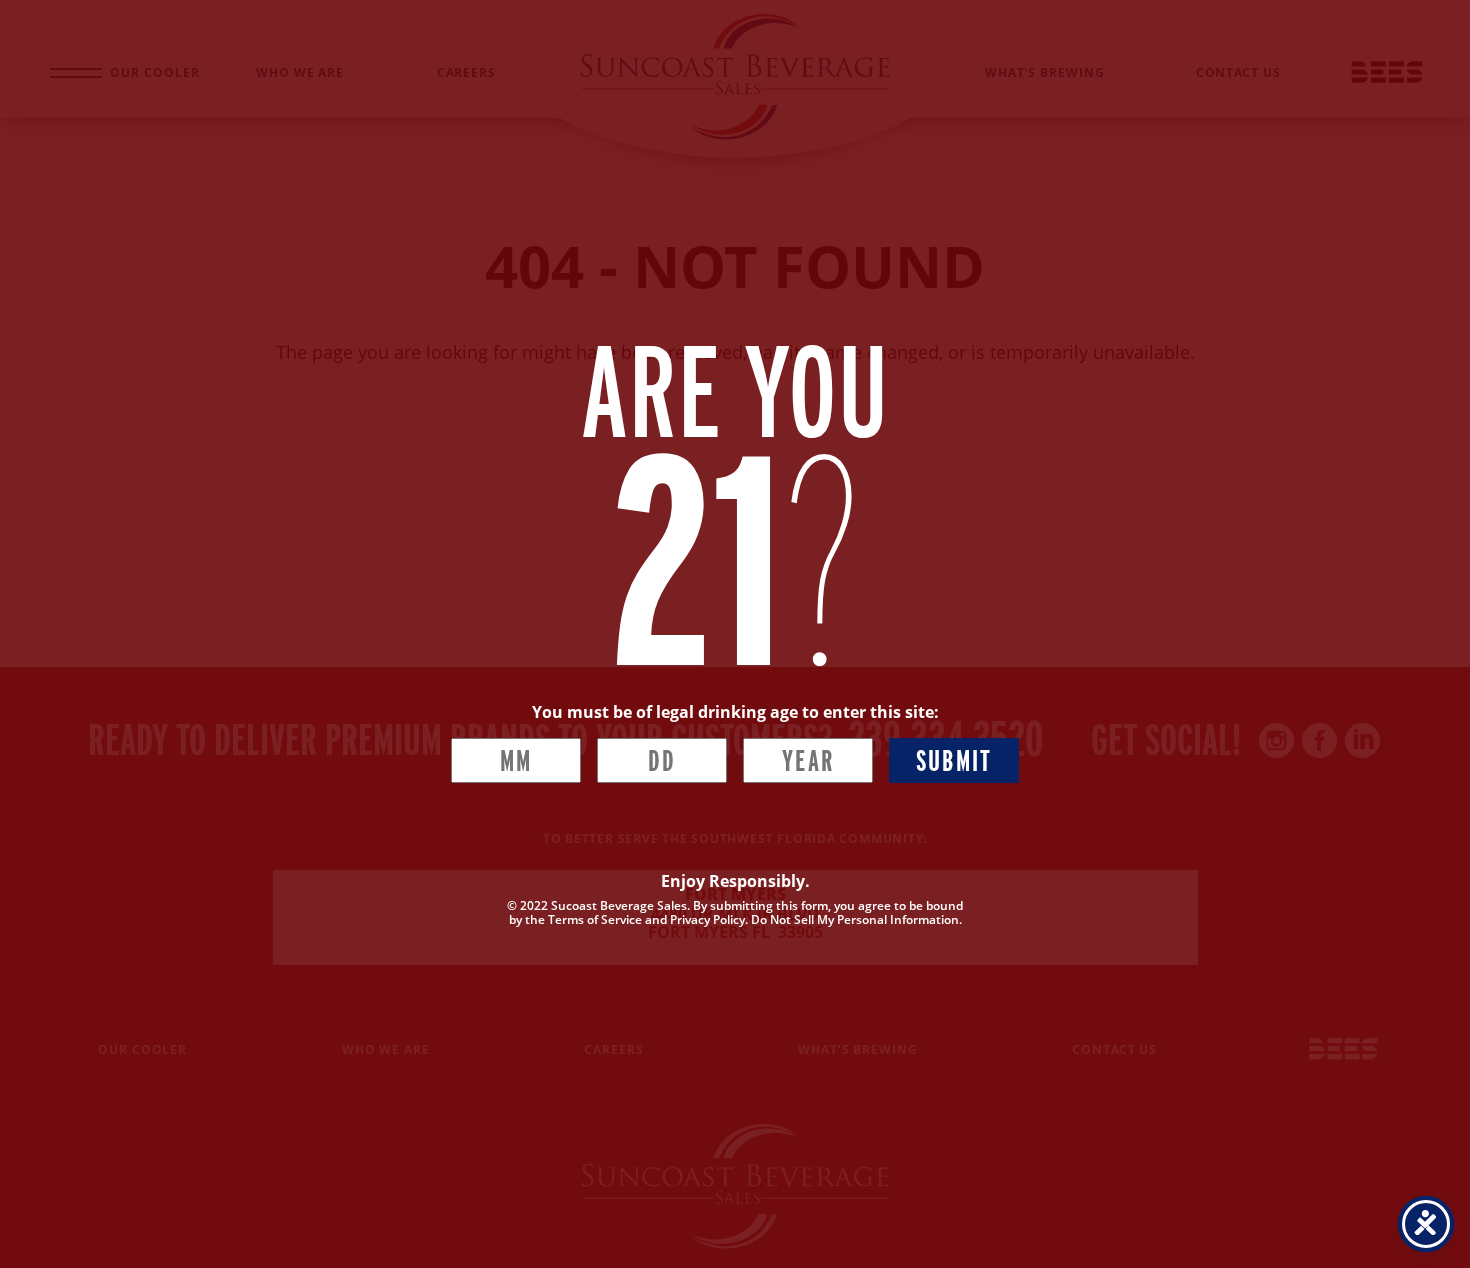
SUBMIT (954, 760)
